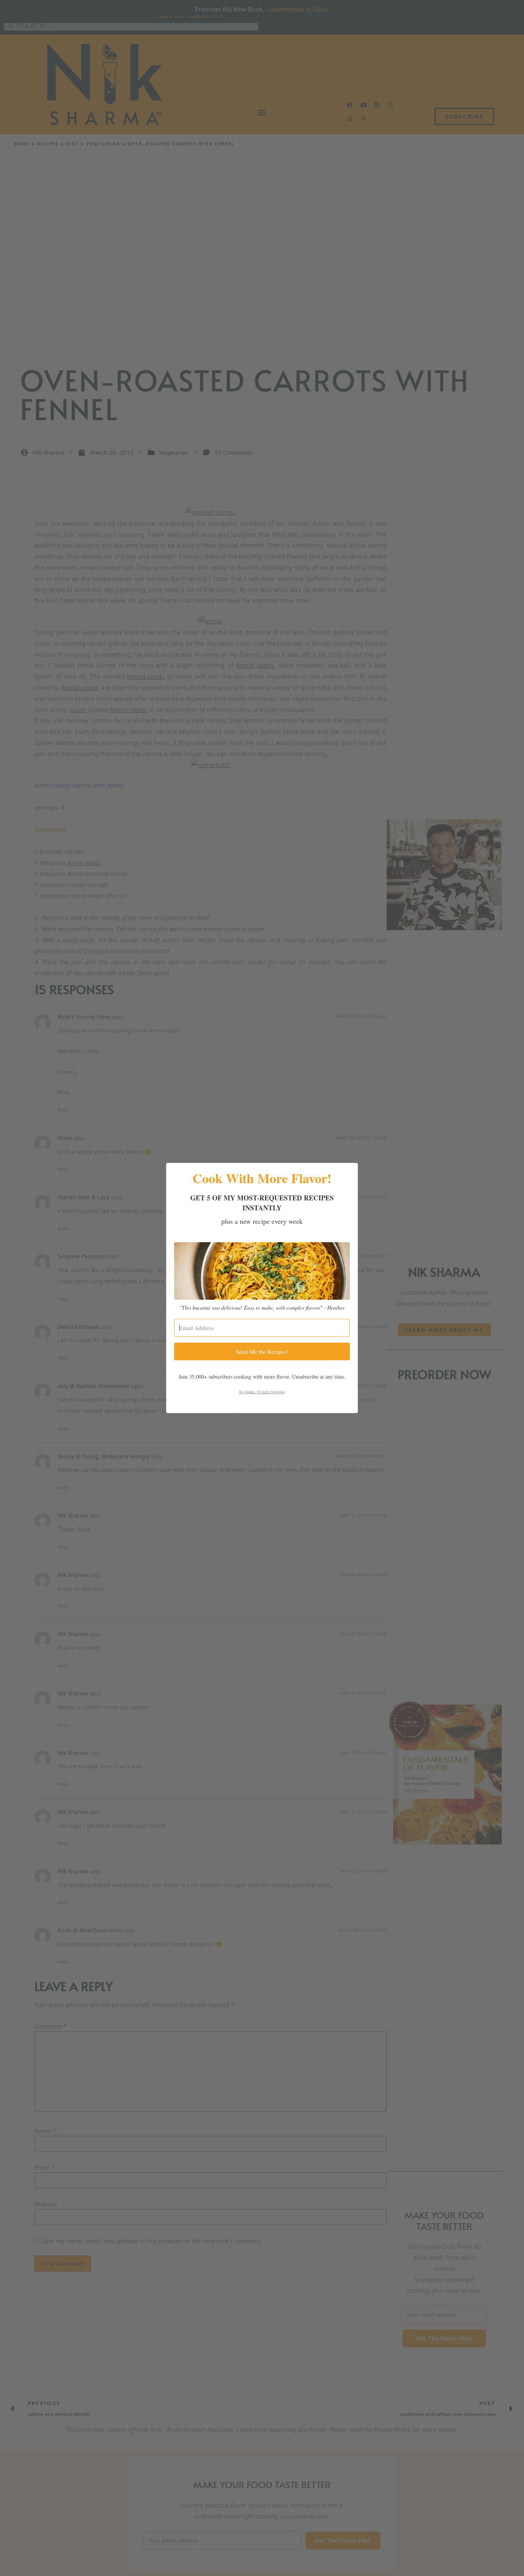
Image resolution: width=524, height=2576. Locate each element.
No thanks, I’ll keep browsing (262, 1392)
